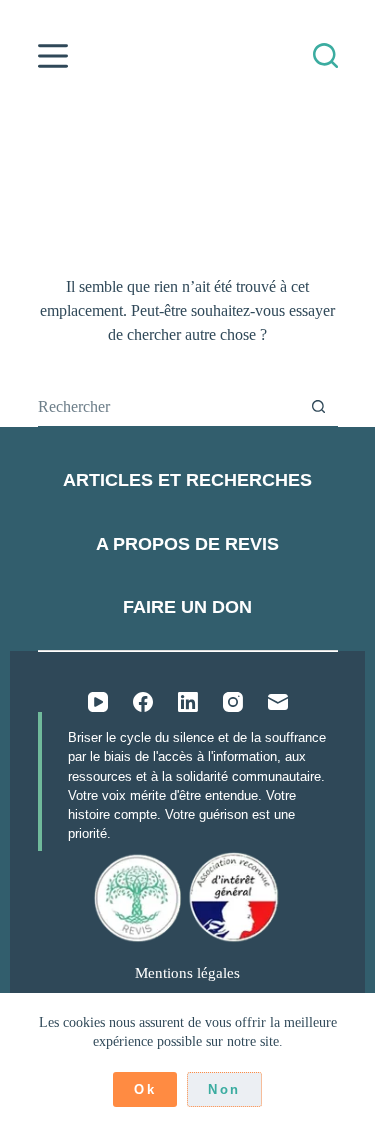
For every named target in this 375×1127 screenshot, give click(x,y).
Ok (145, 1089)
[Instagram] (233, 702)
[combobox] (168, 407)
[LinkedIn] (188, 702)
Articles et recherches (187, 480)
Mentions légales (187, 973)
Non (224, 1089)
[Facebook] (143, 702)
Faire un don (187, 607)
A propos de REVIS (187, 544)
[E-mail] (278, 702)
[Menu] (53, 56)
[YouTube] (98, 702)
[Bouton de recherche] (318, 406)
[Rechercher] (325, 55)
